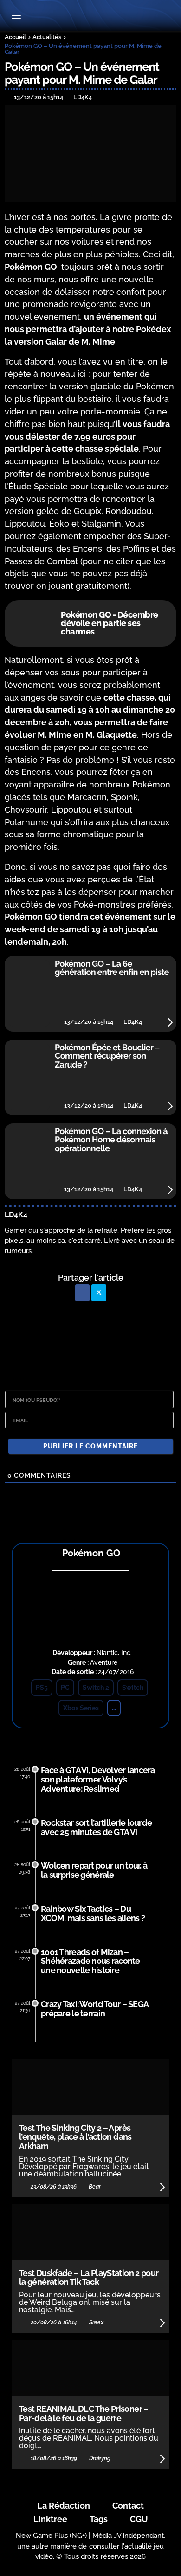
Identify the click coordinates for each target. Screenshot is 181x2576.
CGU (139, 2519)
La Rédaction (64, 2506)
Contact (128, 2506)
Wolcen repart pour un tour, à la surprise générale (94, 1870)
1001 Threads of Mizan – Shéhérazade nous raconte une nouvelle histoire (90, 1961)
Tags (99, 2519)
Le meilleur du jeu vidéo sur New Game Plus (90, 17)
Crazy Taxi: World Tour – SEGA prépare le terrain (94, 2009)
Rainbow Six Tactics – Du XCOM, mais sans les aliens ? (93, 1913)
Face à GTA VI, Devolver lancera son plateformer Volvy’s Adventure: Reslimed (98, 1779)
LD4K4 (16, 1215)
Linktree (50, 2519)
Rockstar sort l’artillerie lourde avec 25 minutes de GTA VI (96, 1827)
